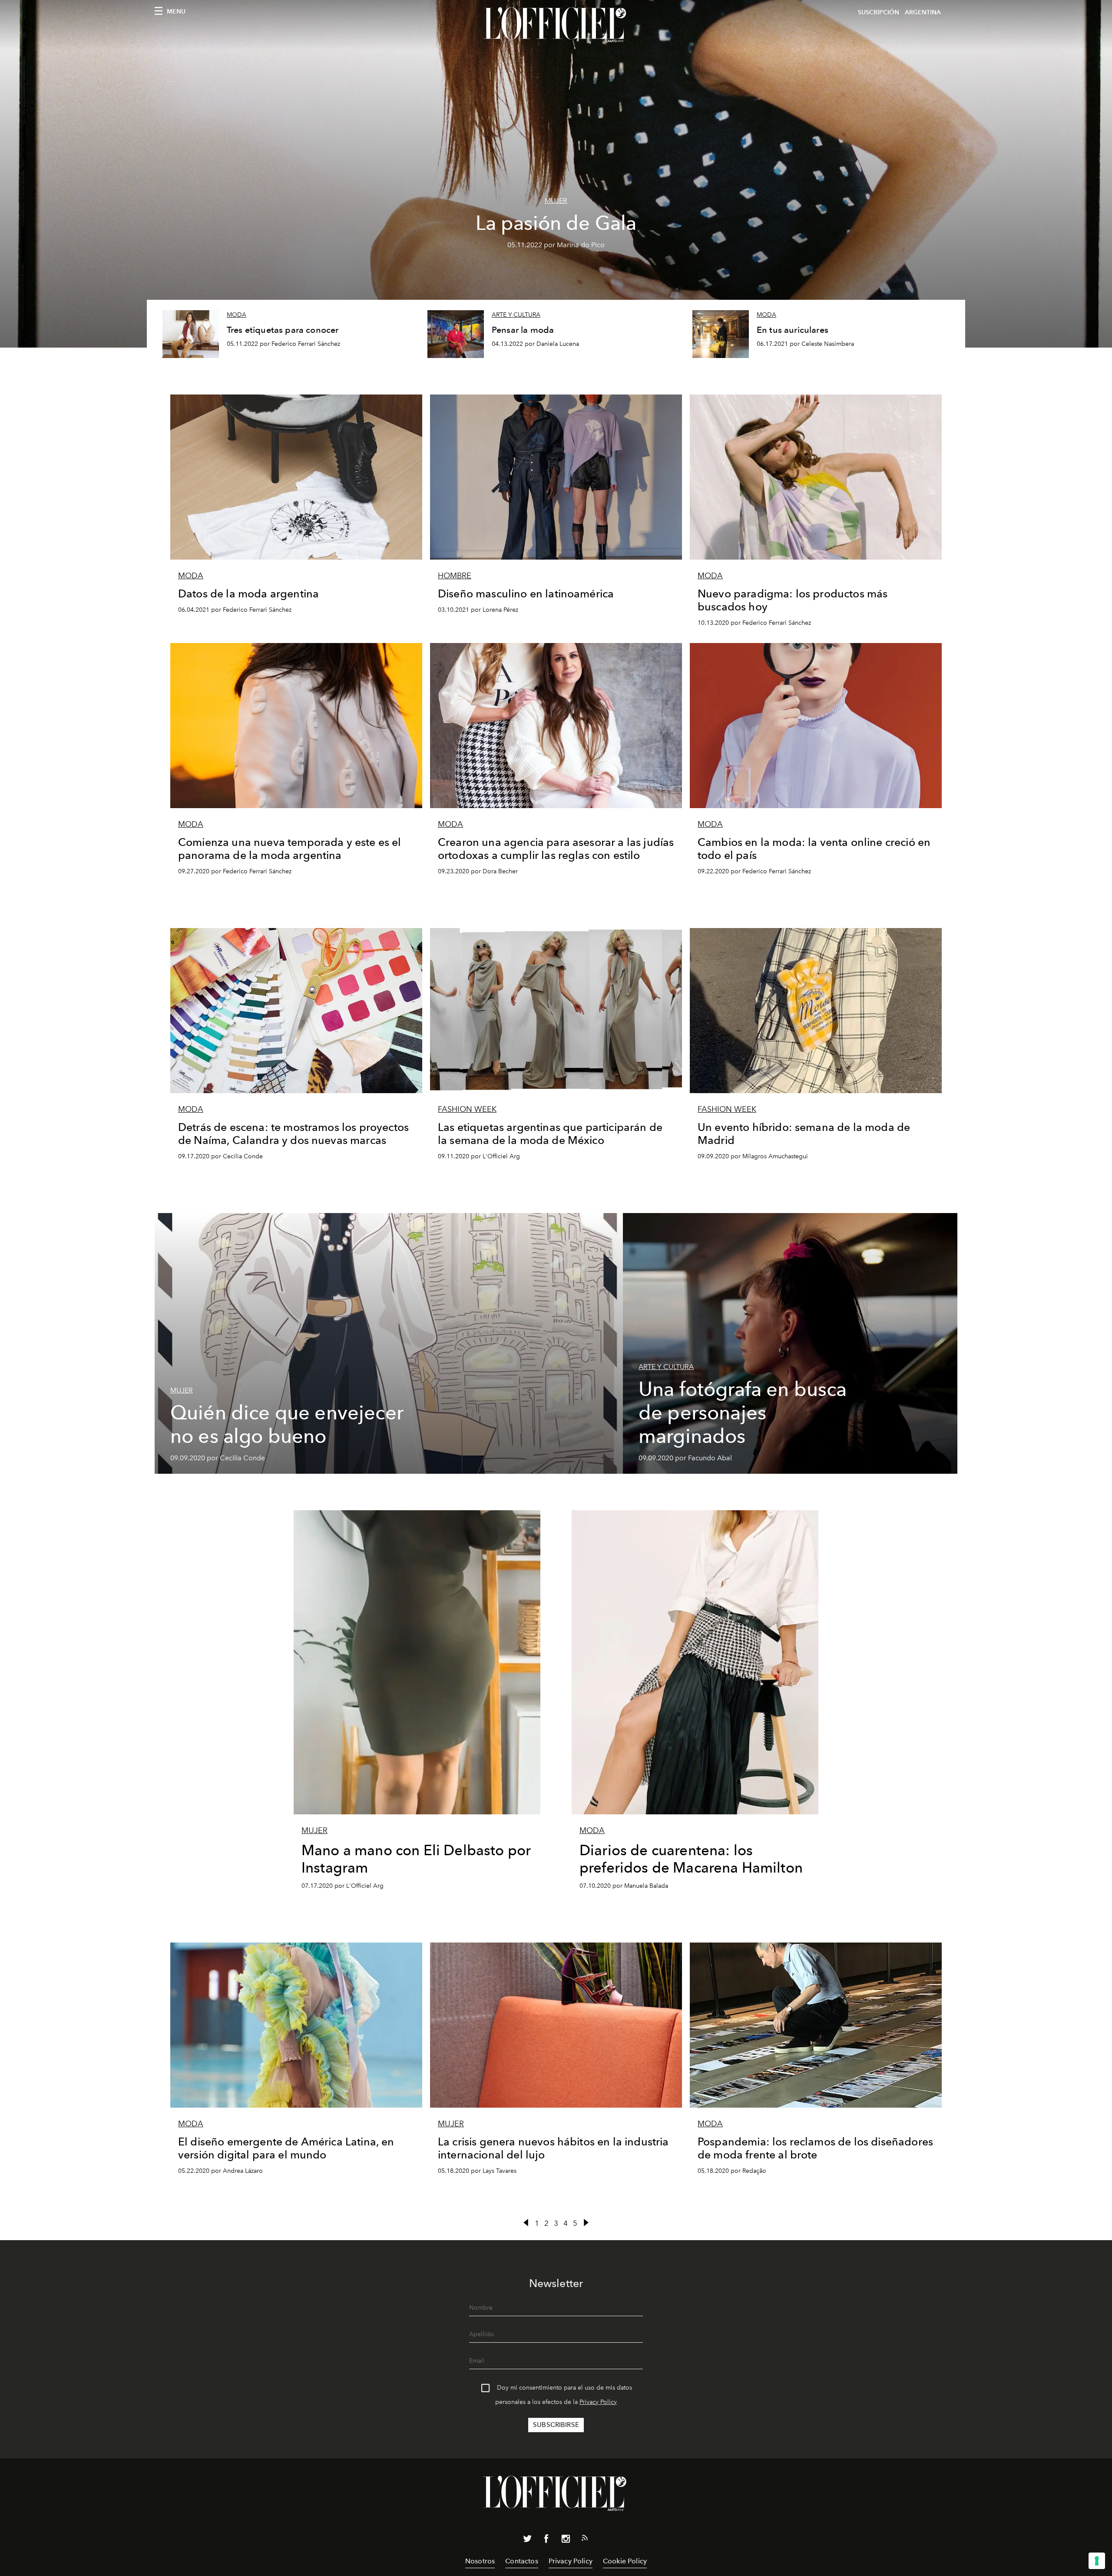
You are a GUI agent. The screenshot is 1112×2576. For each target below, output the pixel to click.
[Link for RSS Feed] (585, 2540)
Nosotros (480, 2561)
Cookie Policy (625, 2561)
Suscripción (879, 12)
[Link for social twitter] (527, 2540)
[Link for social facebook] (546, 2540)
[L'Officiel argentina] (556, 25)
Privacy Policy (598, 2402)
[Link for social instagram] (566, 2540)
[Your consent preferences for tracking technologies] (1097, 2561)
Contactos (521, 2561)
